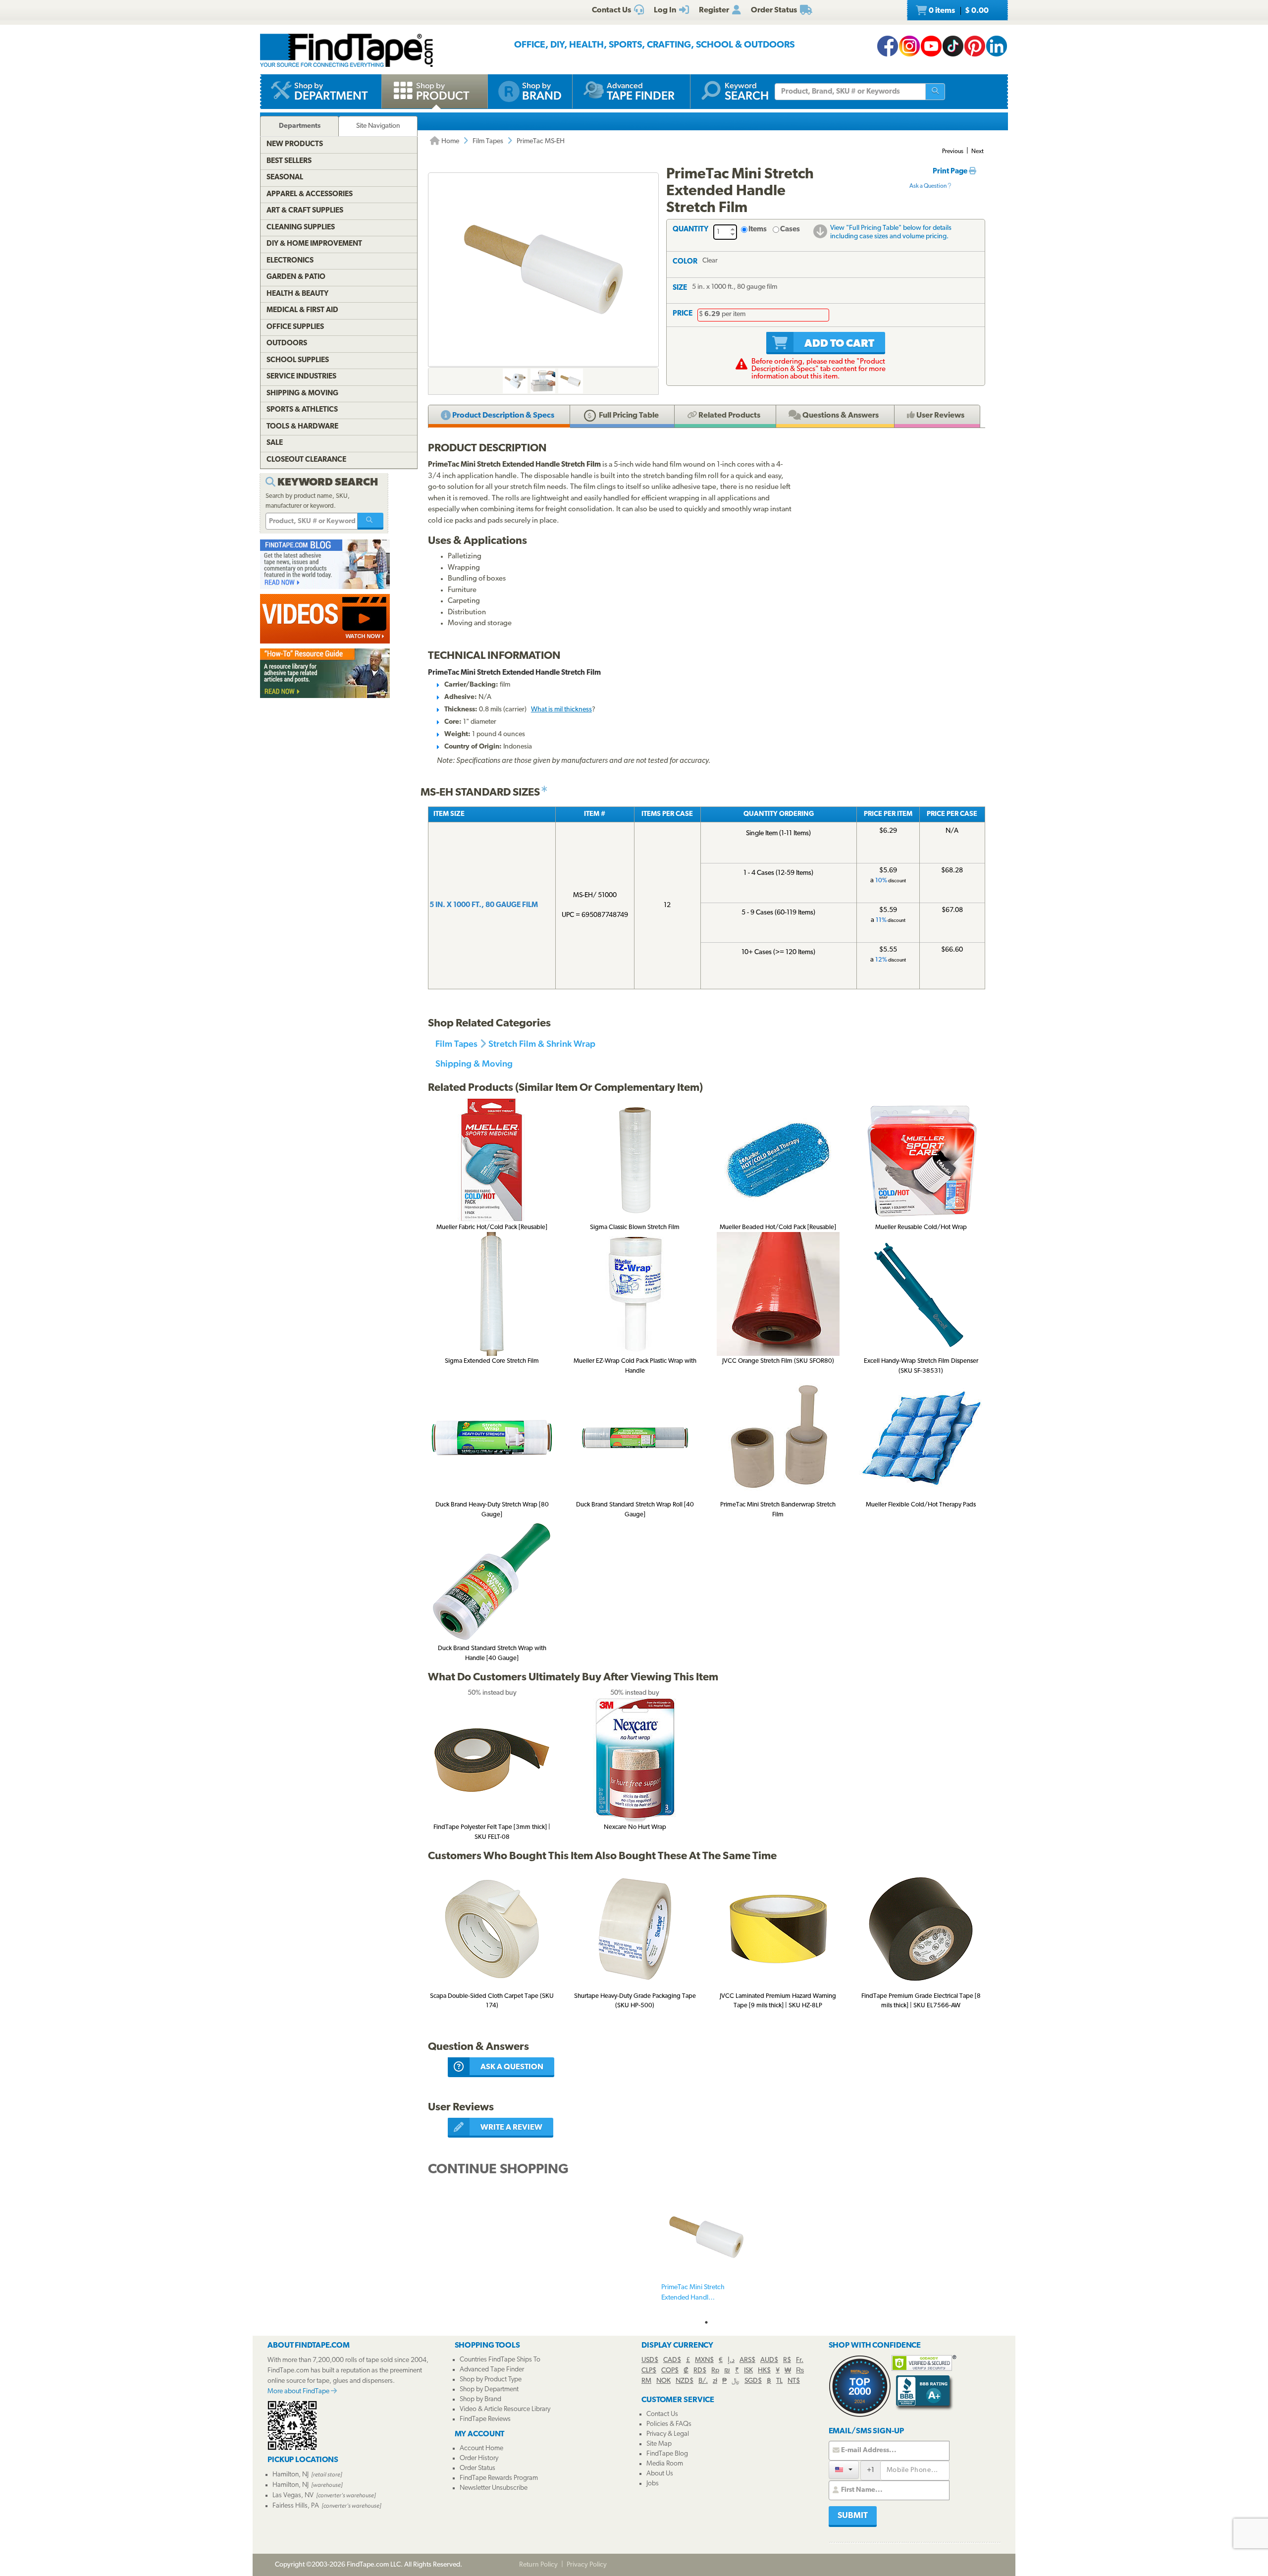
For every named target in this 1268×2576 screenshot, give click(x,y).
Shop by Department (489, 2389)
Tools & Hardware (302, 427)
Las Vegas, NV (293, 2495)
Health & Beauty (297, 294)
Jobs (653, 2484)
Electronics (290, 261)
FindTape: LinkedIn (997, 46)
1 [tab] (706, 2322)
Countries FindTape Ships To (500, 2360)
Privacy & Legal (668, 2434)
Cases (790, 230)
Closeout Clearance (306, 460)
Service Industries (301, 377)
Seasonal (285, 178)
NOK (663, 2381)
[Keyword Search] (370, 521)
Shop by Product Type (491, 2380)
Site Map (659, 2444)
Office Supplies (295, 327)
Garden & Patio (296, 277)
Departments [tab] (300, 126)
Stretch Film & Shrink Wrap (542, 1044)
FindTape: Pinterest (975, 46)
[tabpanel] (706, 2254)
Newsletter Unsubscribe (494, 2488)
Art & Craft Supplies (305, 211)
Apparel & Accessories (310, 194)
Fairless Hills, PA (296, 2506)
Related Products (729, 416)
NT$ (794, 2381)
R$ (787, 2360)
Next (977, 152)
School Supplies (298, 360)
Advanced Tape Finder (492, 2370)
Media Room (665, 2464)
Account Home (481, 2448)
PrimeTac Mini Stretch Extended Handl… (693, 2293)
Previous (953, 152)
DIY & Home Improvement (314, 244)
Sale (275, 443)
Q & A (840, 416)
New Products (295, 144)
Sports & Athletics (302, 410)
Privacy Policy (587, 2565)
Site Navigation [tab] (378, 126)
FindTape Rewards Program (499, 2478)
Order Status (477, 2468)
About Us (660, 2474)
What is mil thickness (561, 710)
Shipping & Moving (474, 1063)
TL (779, 2381)
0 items (958, 11)
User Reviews (940, 416)
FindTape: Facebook (888, 46)
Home (449, 141)
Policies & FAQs (669, 2424)
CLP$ (649, 2371)
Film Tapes (488, 141)
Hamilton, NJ (291, 2475)
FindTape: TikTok (953, 46)
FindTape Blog (667, 2454)
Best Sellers (289, 161)
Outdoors (287, 344)
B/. (703, 2381)
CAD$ (672, 2360)
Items (758, 230)
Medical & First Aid (302, 310)
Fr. (800, 2360)
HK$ (764, 2371)
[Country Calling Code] (844, 2470)
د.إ (731, 2360)
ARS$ (747, 2360)
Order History (479, 2458)
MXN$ (704, 2360)
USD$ (650, 2360)
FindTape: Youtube (931, 46)
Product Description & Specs (502, 416)
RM (646, 2381)
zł (715, 2381)
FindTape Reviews (485, 2419)
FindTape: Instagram (909, 46)
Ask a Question (928, 186)
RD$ (700, 2371)
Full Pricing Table (628, 416)
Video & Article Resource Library (505, 2409)
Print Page (951, 172)
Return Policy (538, 2565)
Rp (715, 2371)
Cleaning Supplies (301, 228)
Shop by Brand (480, 2399)
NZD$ (685, 2381)
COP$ (670, 2371)
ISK (748, 2371)
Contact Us (662, 2414)
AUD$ (769, 2360)
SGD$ (753, 2381)
